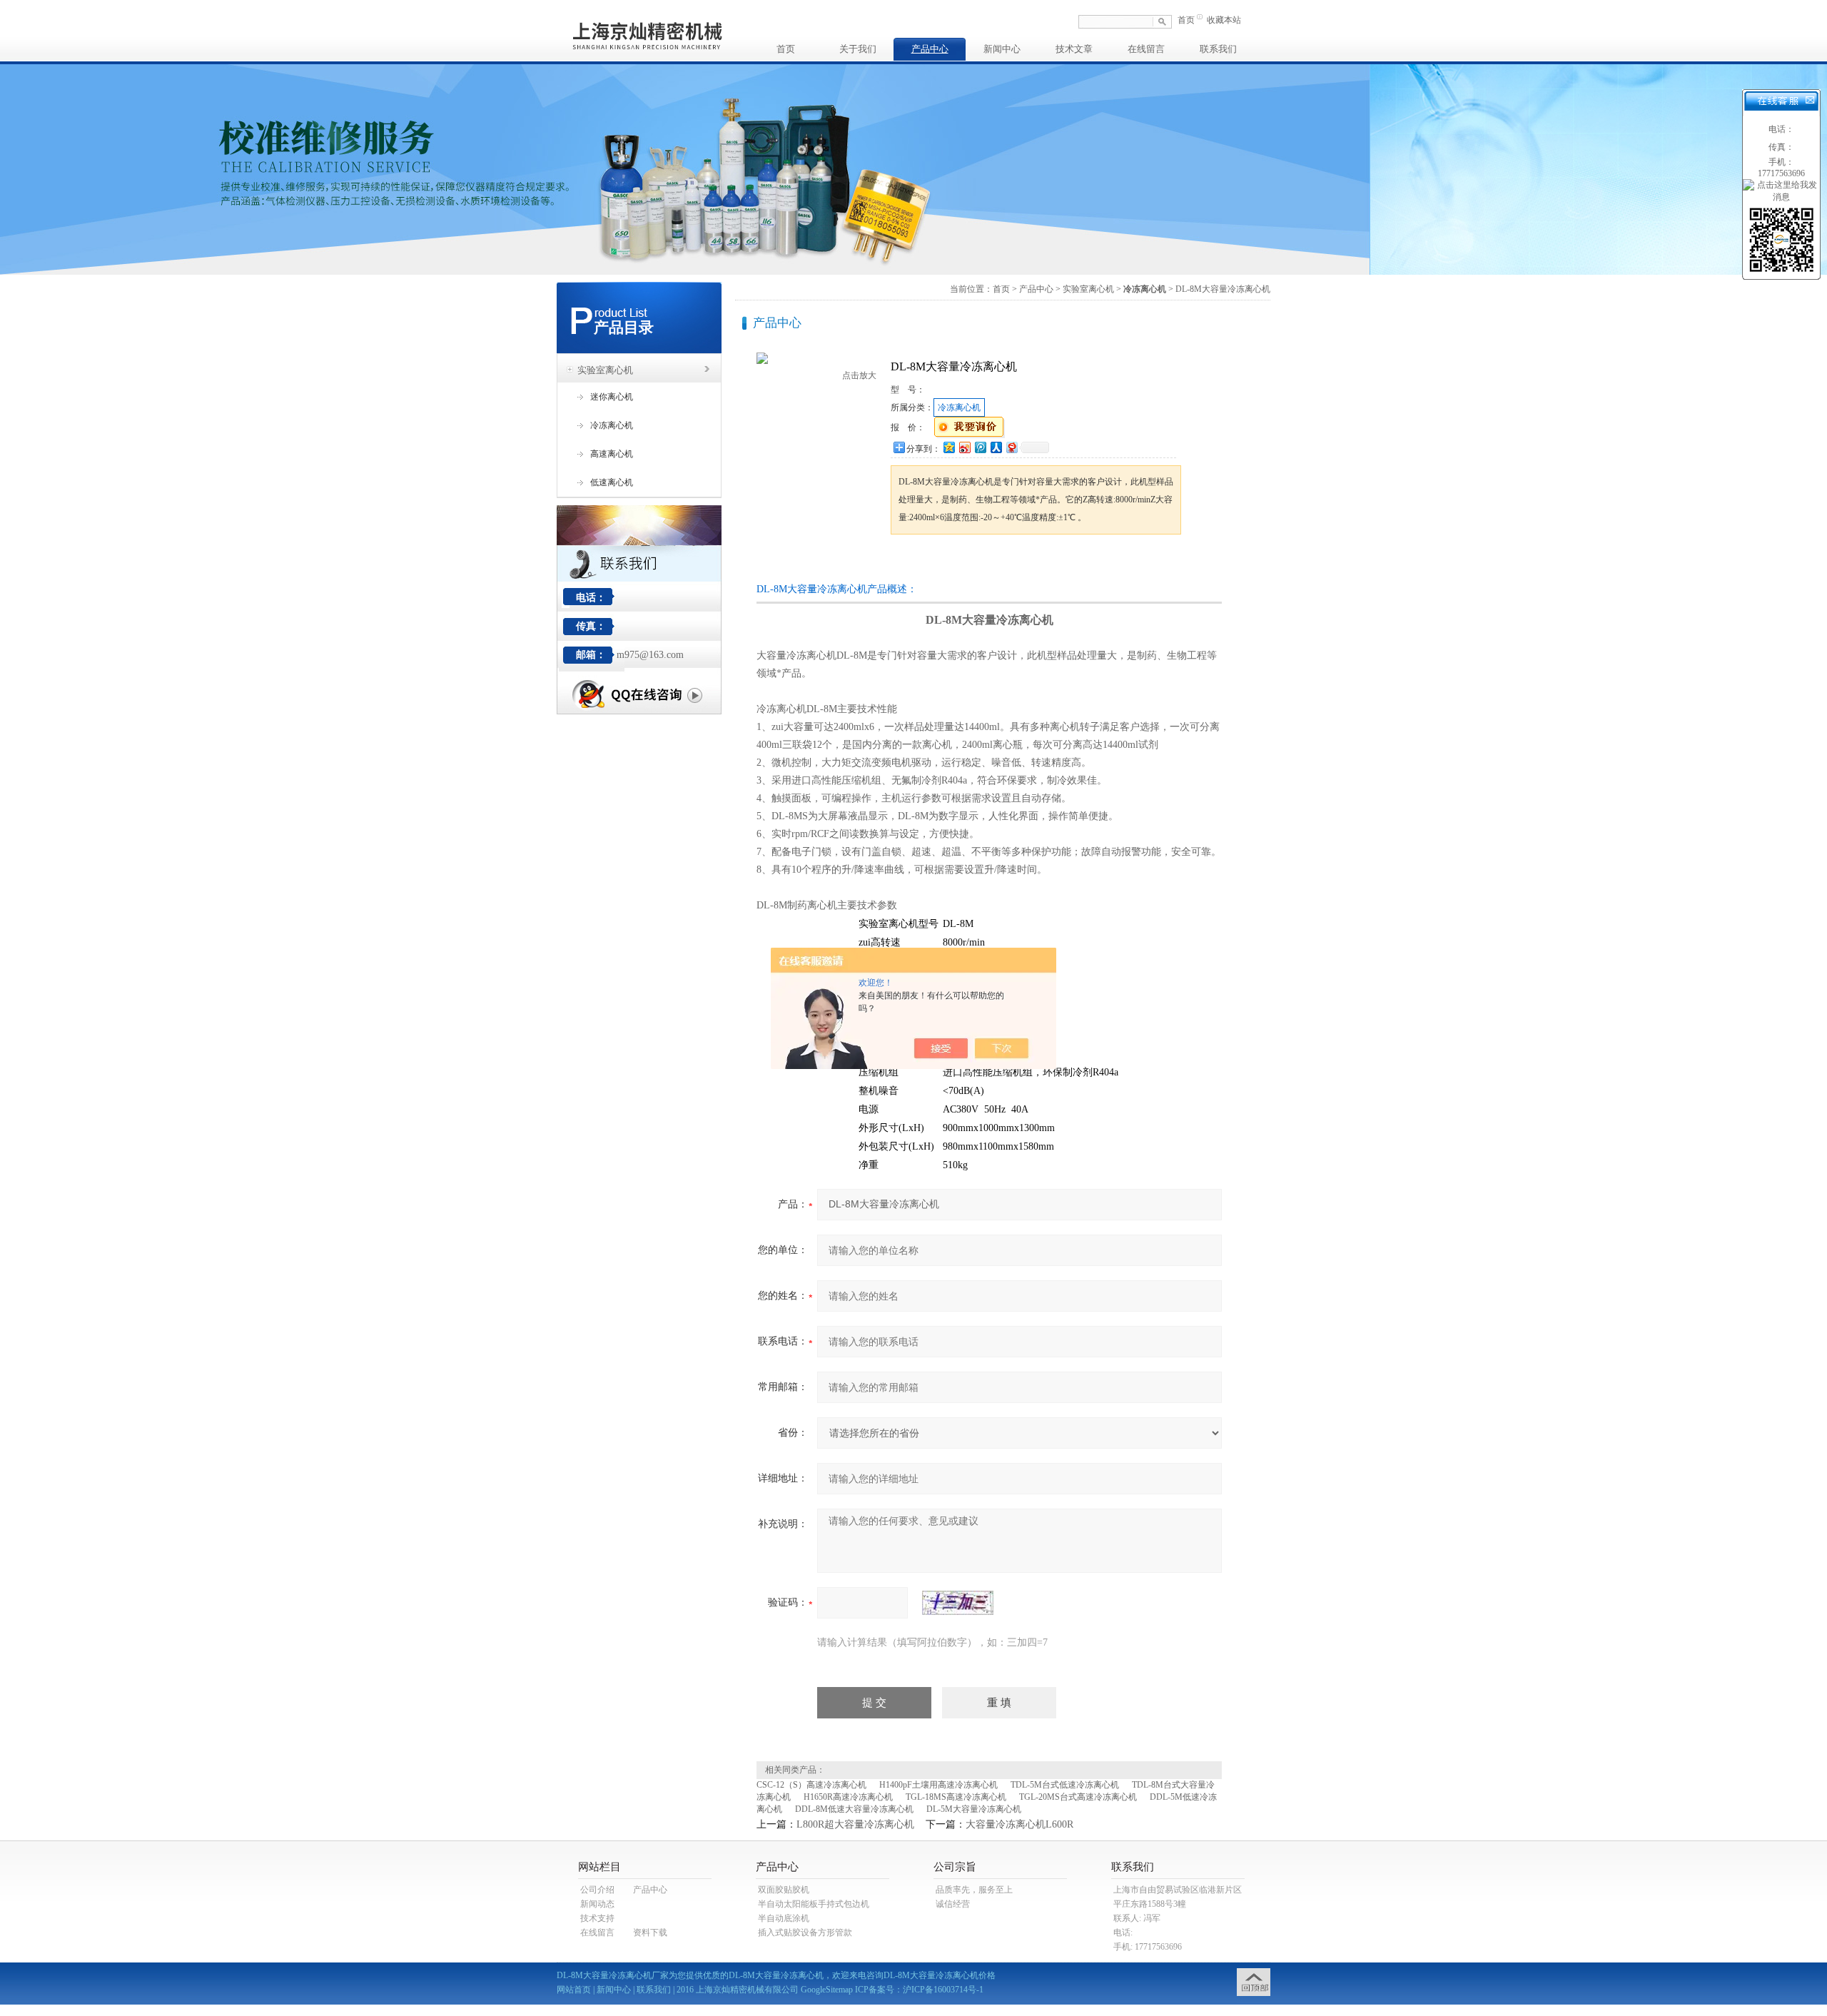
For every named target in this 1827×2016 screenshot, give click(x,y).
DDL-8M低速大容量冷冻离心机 (854, 1809)
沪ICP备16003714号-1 (943, 1990)
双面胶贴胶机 (784, 1890)
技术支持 (597, 1918)
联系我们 (1218, 49)
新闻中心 (1002, 49)
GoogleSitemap (827, 1990)
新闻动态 (597, 1904)
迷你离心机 (612, 397)
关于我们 (858, 49)
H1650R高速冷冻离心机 (848, 1797)
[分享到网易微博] (1011, 447)
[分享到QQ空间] (948, 447)
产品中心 (930, 49)
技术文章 (1074, 49)
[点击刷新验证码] (958, 1603)
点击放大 (859, 375)
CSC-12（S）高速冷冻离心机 (811, 1785)
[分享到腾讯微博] (980, 447)
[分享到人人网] (996, 447)
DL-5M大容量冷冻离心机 (974, 1809)
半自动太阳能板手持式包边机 (814, 1904)
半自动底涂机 (784, 1918)
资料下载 (650, 1933)
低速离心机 (612, 482)
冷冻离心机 (612, 425)
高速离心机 (612, 454)
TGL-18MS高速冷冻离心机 (956, 1797)
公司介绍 (597, 1890)
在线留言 (1146, 49)
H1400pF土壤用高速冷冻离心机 (938, 1785)
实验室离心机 (605, 370)
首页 (1186, 20)
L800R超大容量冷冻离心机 (855, 1824)
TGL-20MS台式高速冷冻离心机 (1078, 1797)
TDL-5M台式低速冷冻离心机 (1065, 1785)
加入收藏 (1039, 561)
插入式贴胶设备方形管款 (805, 1933)
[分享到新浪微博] (964, 447)
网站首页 (574, 1990)
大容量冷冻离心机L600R (1019, 1824)
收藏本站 (1224, 20)
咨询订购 (936, 561)
